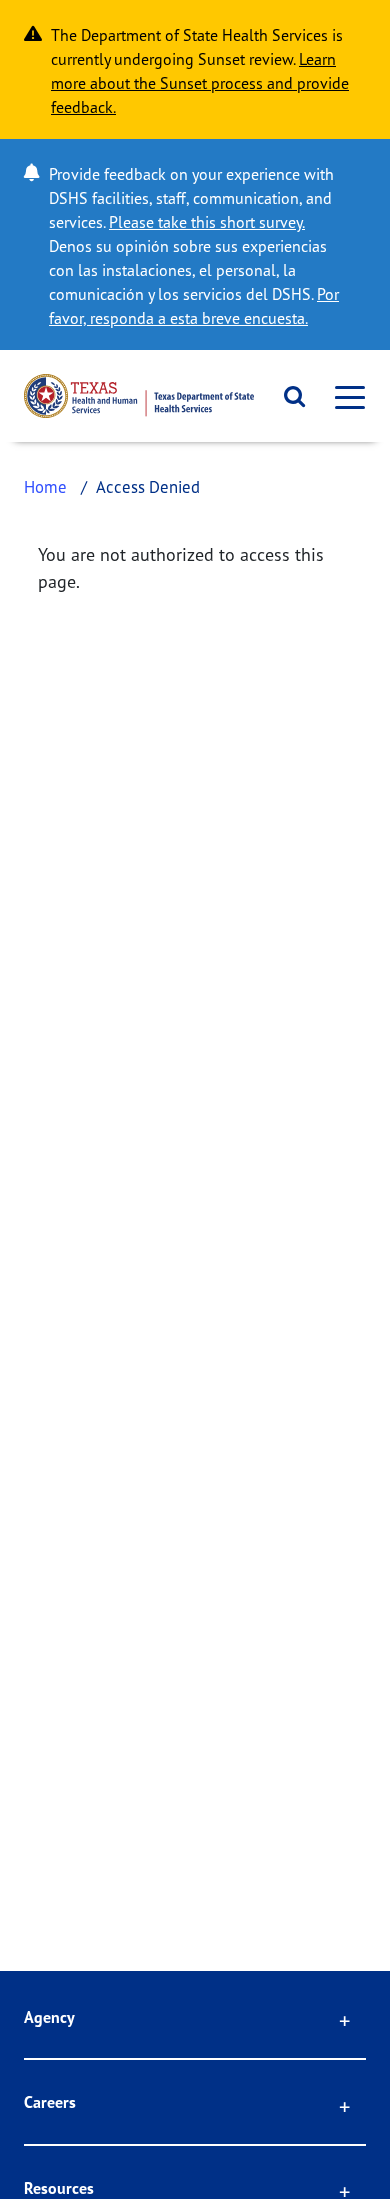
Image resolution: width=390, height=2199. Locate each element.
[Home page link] (139, 396)
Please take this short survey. (207, 222)
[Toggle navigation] (344, 396)
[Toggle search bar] (287, 396)
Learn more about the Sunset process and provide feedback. (200, 83)
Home (45, 486)
